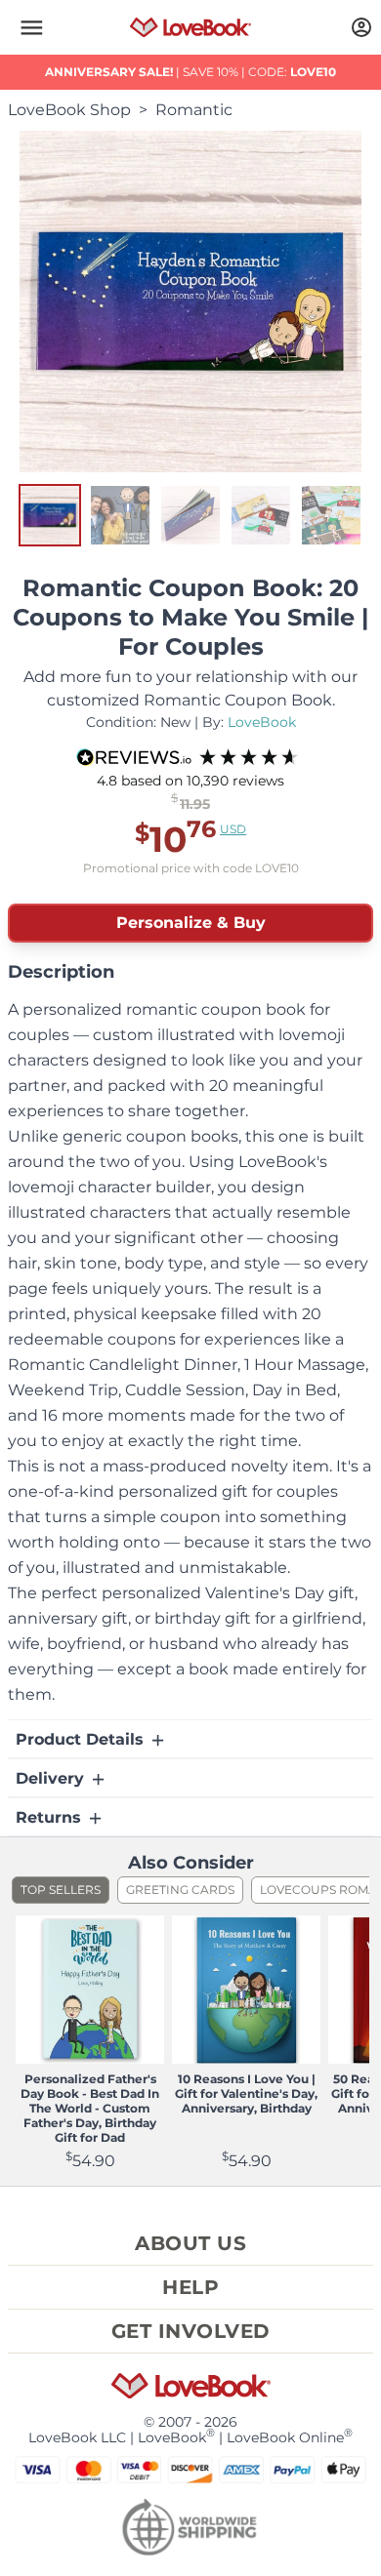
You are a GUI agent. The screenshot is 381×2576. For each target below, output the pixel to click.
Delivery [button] (52, 1778)
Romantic (194, 110)
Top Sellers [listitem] (61, 1890)
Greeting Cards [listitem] (180, 1890)
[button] (31, 27)
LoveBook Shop (69, 110)
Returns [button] (51, 1817)
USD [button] (233, 829)
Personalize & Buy (191, 923)
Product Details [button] (82, 1739)
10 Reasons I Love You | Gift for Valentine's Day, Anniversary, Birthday (246, 2093)
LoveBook (262, 722)
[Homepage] (191, 27)
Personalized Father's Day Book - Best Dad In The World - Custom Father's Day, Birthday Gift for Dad (90, 2108)
